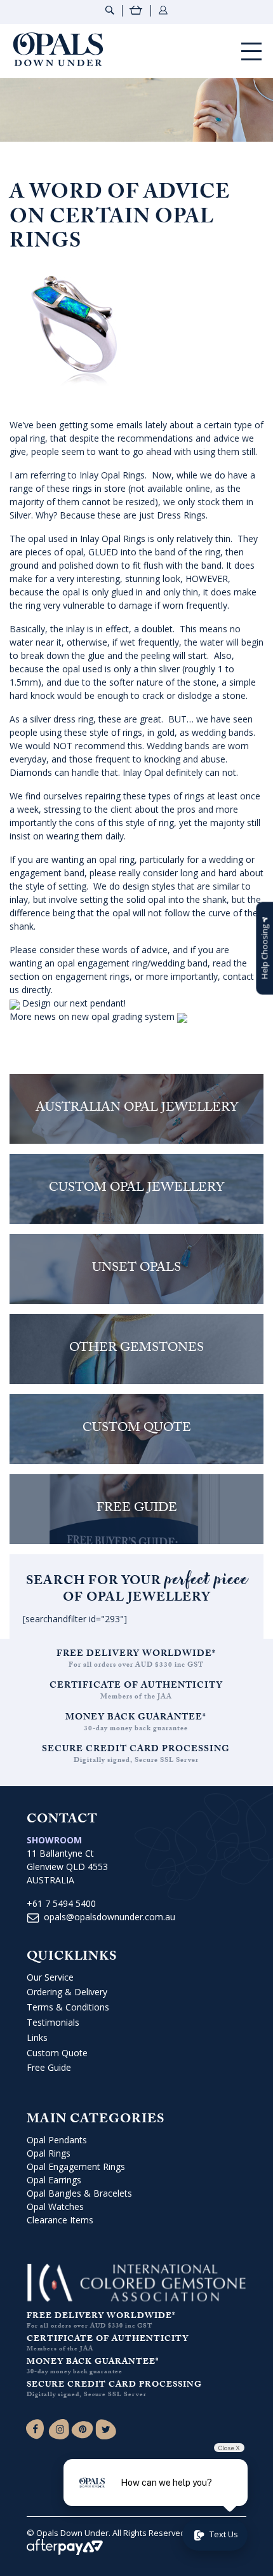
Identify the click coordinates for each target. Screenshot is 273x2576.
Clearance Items (60, 2220)
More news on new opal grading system (93, 1016)
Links (37, 2037)
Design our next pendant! (73, 1003)
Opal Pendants (57, 2140)
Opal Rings (49, 2153)
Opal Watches (55, 2207)
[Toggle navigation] (251, 51)
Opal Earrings (54, 2180)
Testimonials (53, 2022)
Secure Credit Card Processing (136, 1750)
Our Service (50, 1977)
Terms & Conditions (68, 2007)
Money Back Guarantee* (136, 1718)
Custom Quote (57, 2053)
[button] (264, 948)
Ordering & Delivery (67, 1992)
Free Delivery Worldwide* (136, 1655)
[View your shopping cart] (136, 12)
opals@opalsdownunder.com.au (110, 1917)
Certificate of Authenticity (136, 1686)
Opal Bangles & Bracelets (79, 2193)
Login (163, 10)
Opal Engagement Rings (76, 2166)
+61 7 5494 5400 (61, 1903)
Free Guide (49, 2067)
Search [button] (110, 10)
